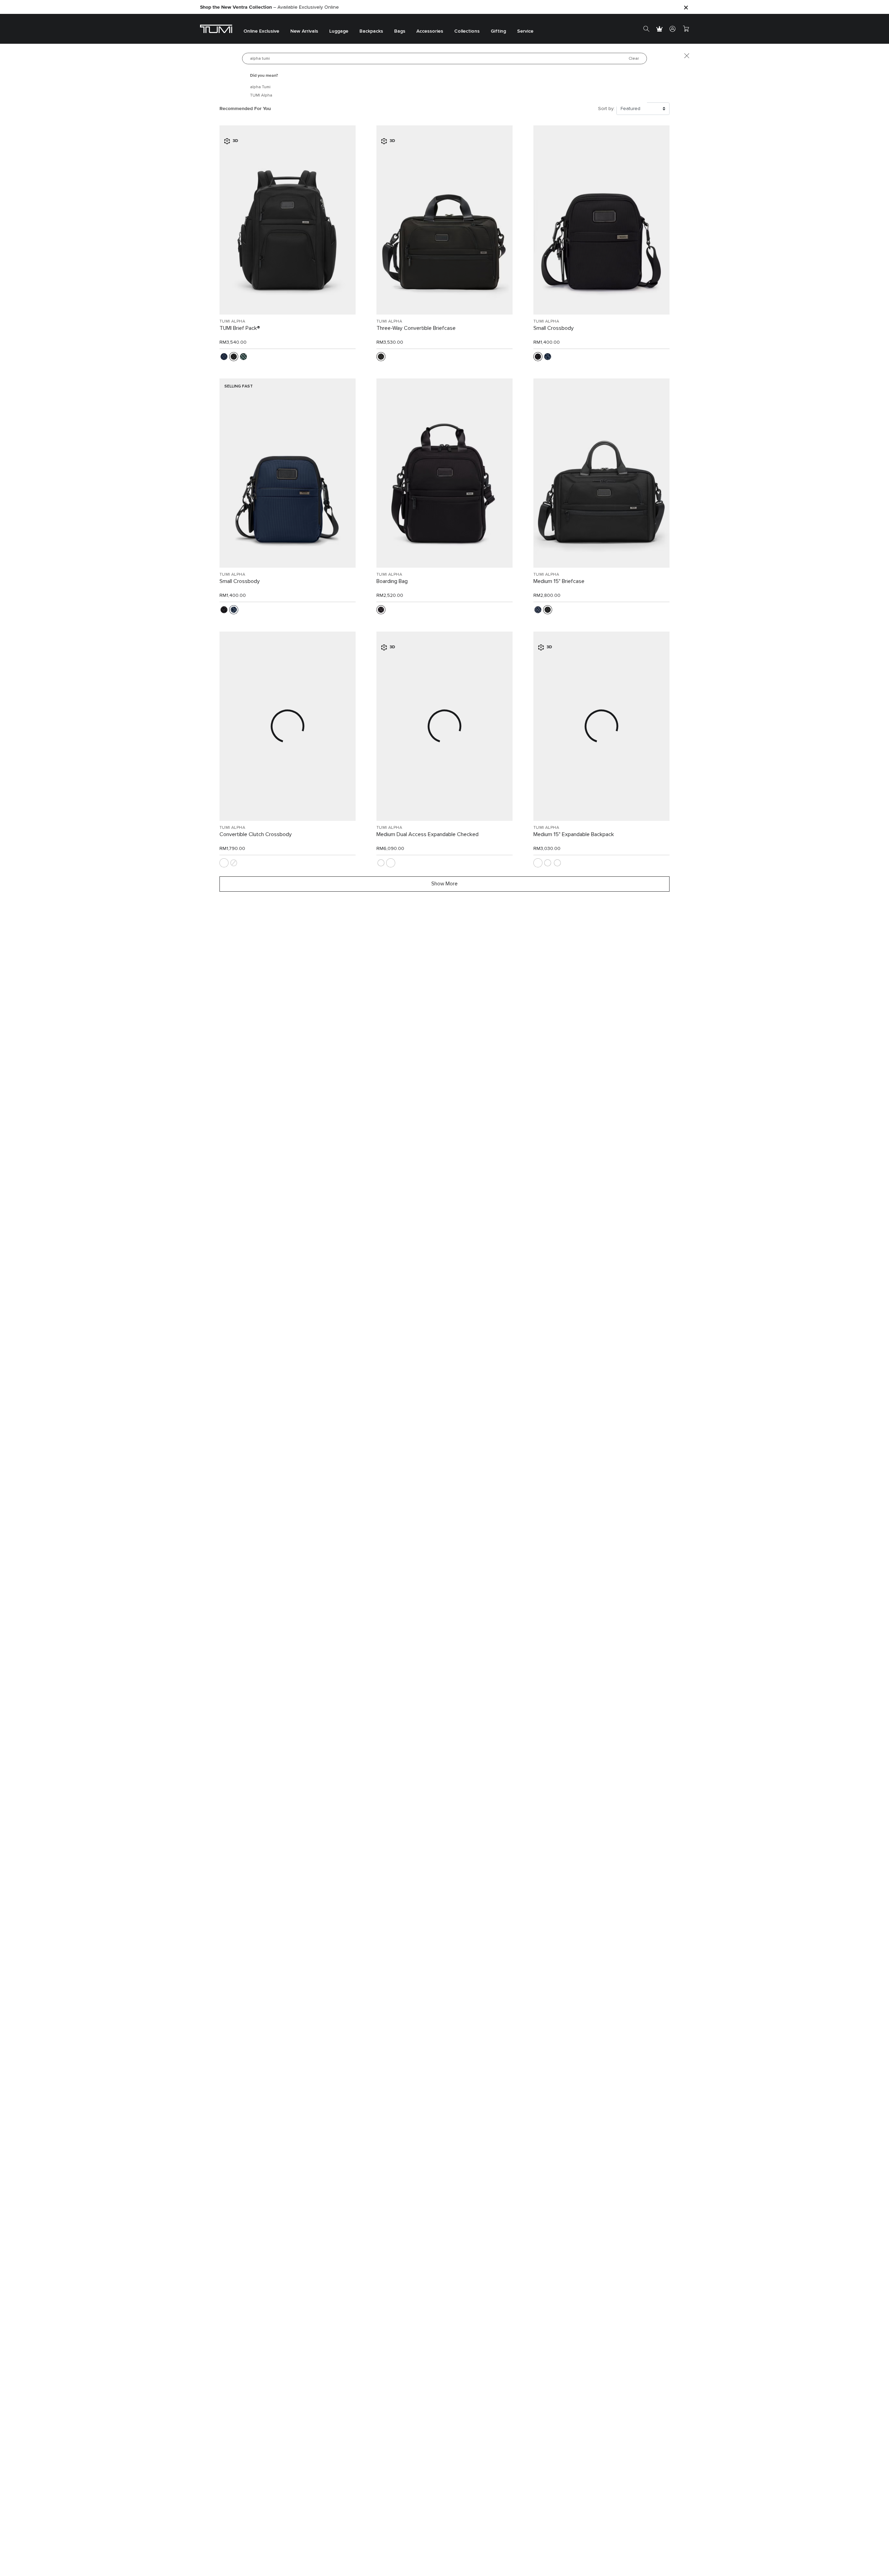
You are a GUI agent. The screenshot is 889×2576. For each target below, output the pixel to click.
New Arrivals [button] (304, 31)
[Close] (686, 7)
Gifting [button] (498, 31)
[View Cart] (686, 29)
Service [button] (525, 31)
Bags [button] (400, 31)
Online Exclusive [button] (261, 31)
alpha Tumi (260, 87)
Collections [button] (467, 31)
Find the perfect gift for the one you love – (268, 7)
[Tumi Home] (216, 29)
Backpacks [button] (371, 31)
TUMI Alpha (261, 95)
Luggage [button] (339, 31)
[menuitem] (261, 29)
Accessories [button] (430, 31)
